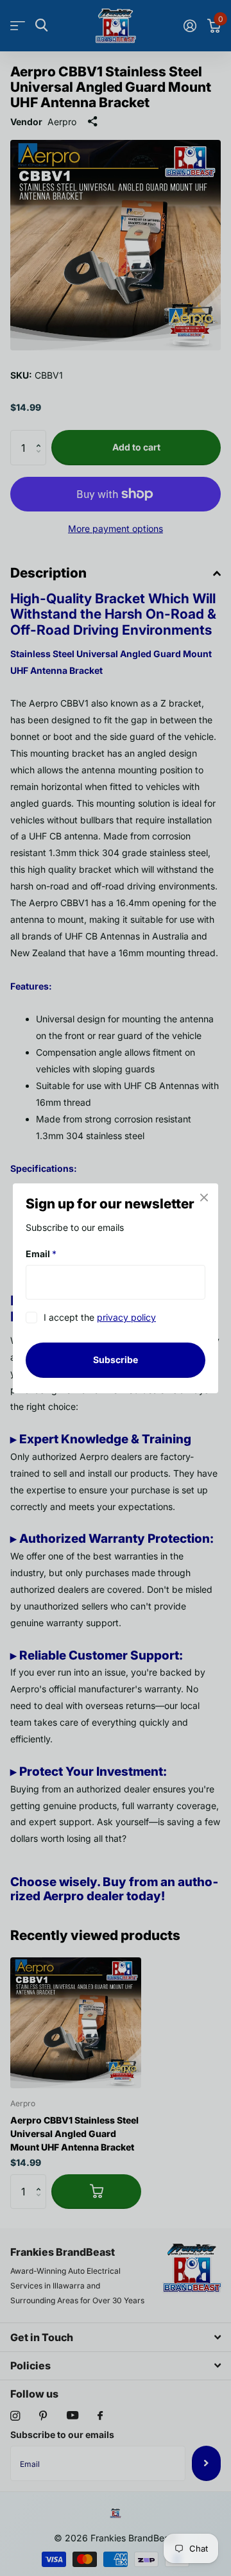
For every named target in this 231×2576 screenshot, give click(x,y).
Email (41, 1254)
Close (204, 1198)
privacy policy (126, 1317)
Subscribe (116, 1360)
